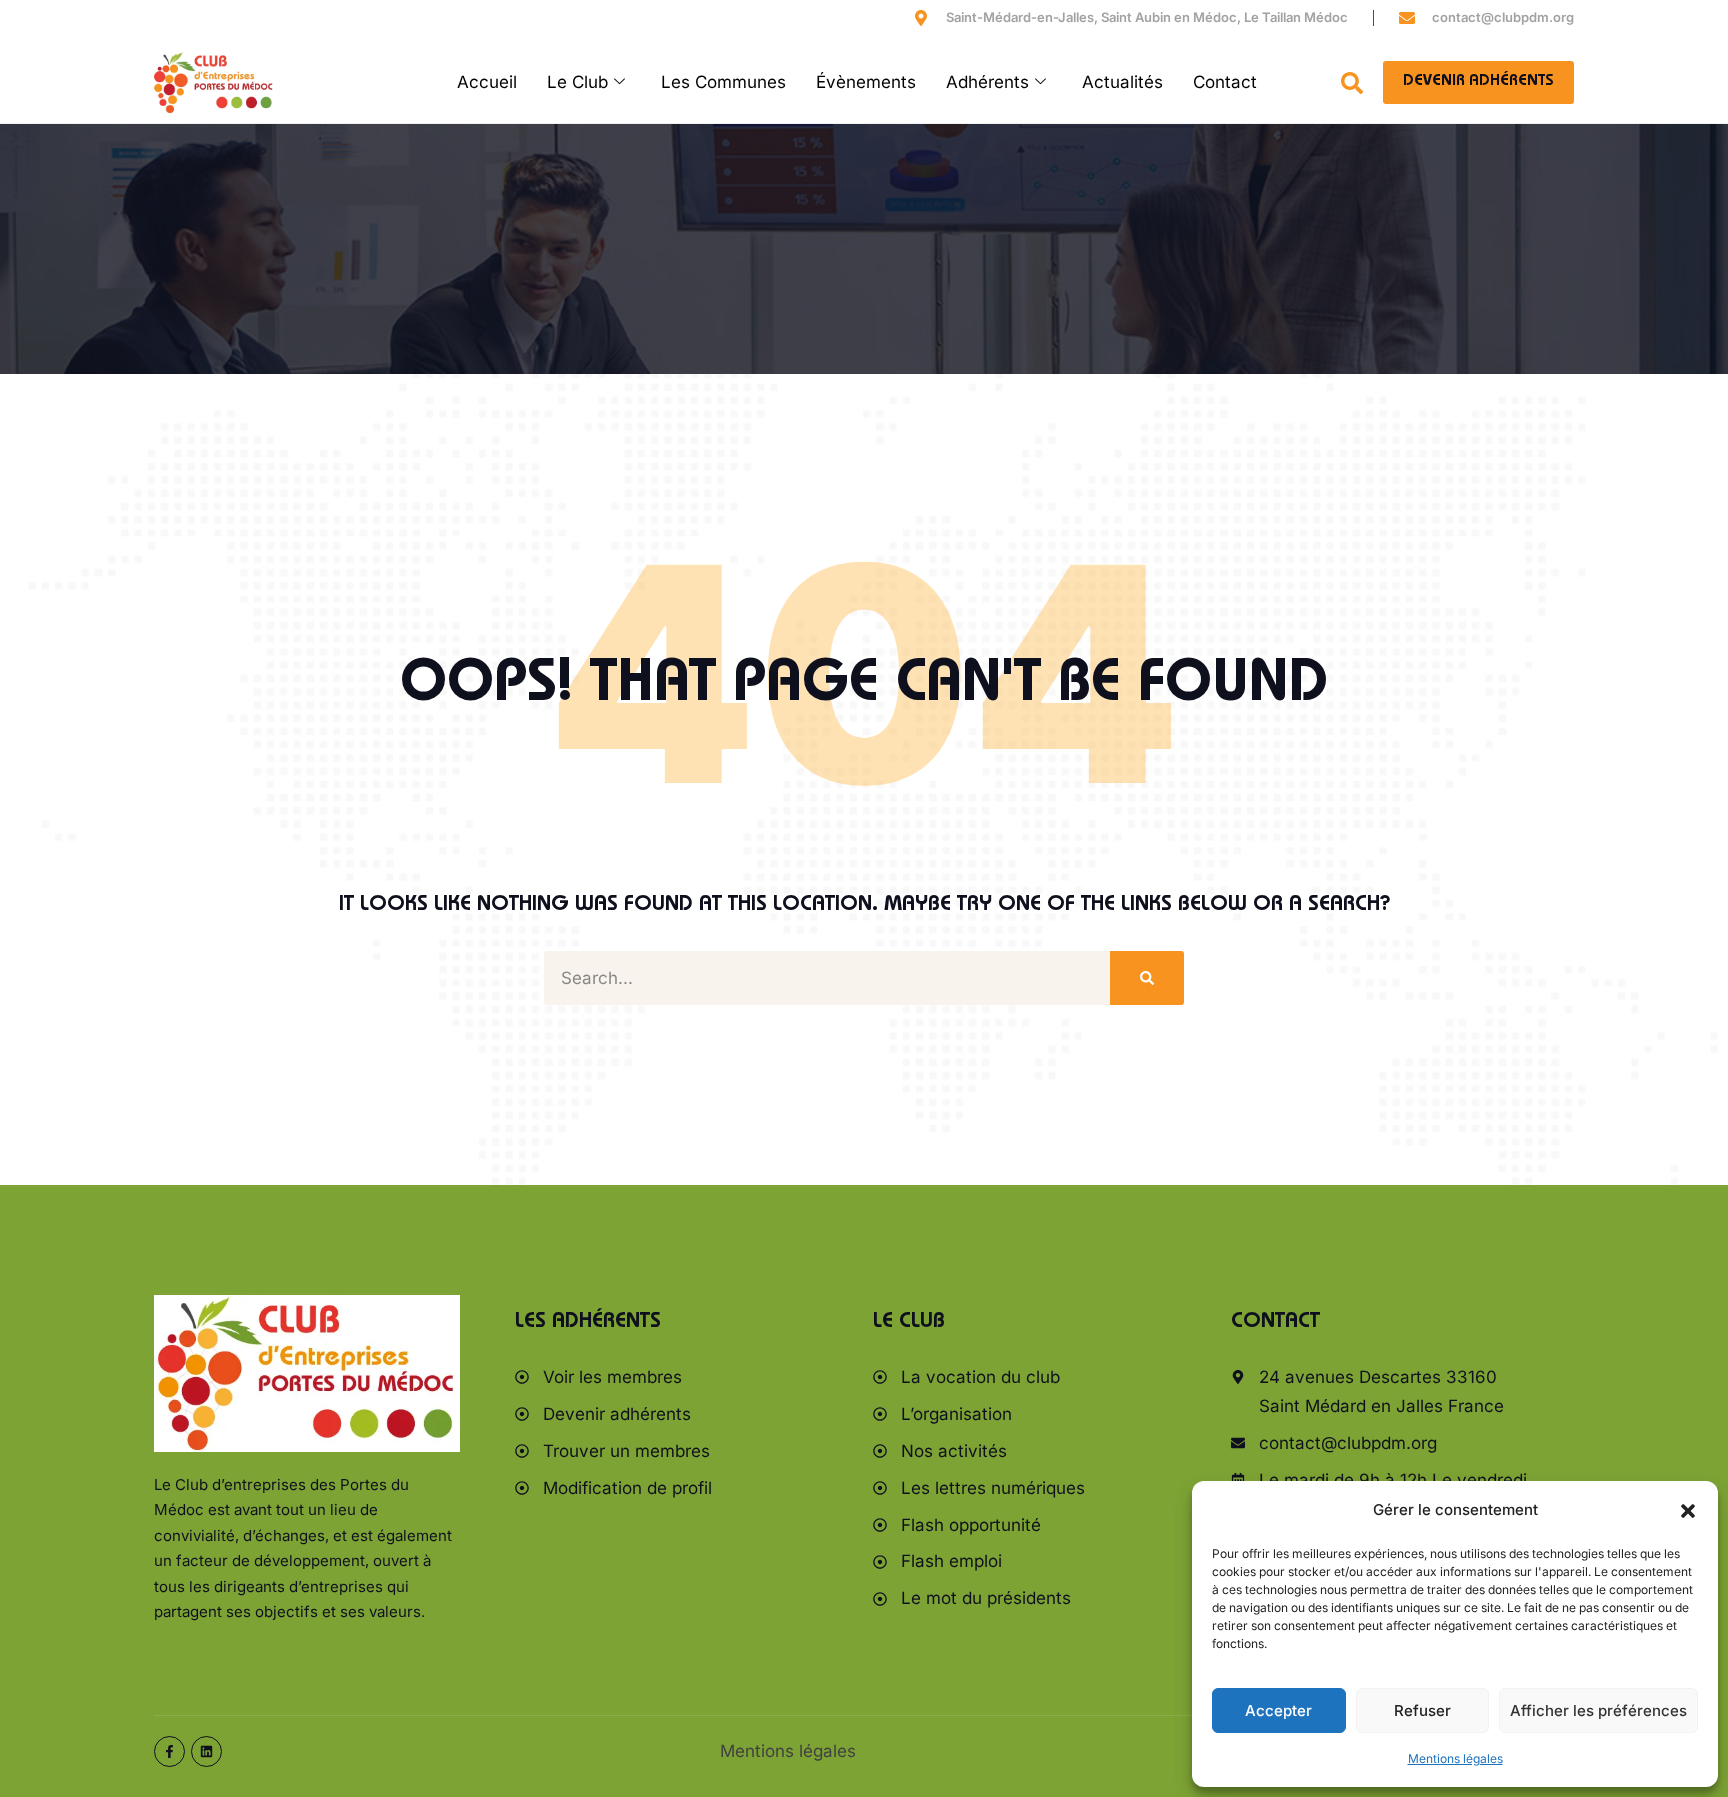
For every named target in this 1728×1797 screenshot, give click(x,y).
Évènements (866, 82)
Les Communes (723, 82)
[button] (1688, 1511)
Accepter (1278, 1710)
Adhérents (987, 82)
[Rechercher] (1147, 978)
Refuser (1422, 1710)
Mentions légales (1455, 1758)
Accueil (487, 82)
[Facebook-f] (169, 1751)
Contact (1225, 82)
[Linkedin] (206, 1751)
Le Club (577, 82)
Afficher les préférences (1598, 1710)
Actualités (1122, 82)
